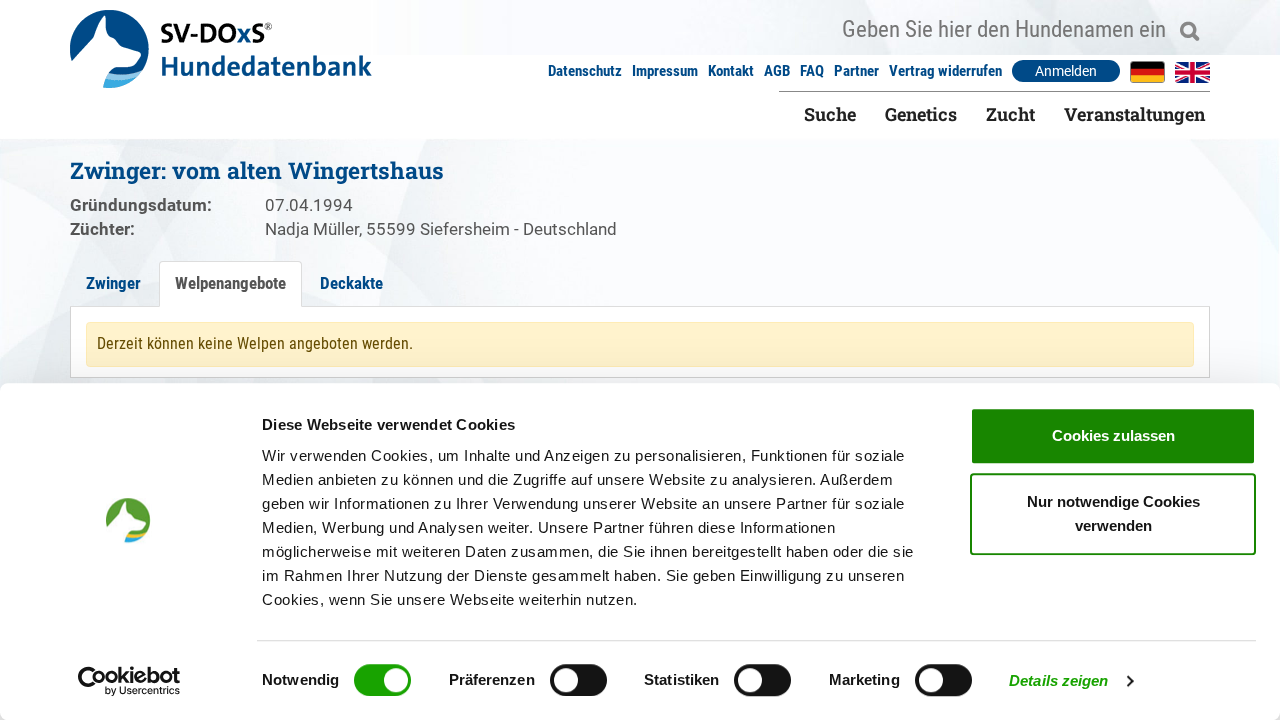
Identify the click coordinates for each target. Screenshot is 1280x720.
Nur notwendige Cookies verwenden (1113, 513)
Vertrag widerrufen (945, 71)
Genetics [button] (921, 114)
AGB (777, 71)
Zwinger (113, 283)
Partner (856, 71)
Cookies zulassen (1113, 435)
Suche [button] (830, 114)
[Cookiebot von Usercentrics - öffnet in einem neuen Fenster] (129, 681)
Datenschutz (585, 71)
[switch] (578, 680)
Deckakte (351, 283)
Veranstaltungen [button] (1134, 114)
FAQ (812, 71)
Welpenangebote (230, 283)
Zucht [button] (1010, 114)
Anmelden (1066, 71)
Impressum (665, 71)
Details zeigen (1058, 680)
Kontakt (731, 71)
